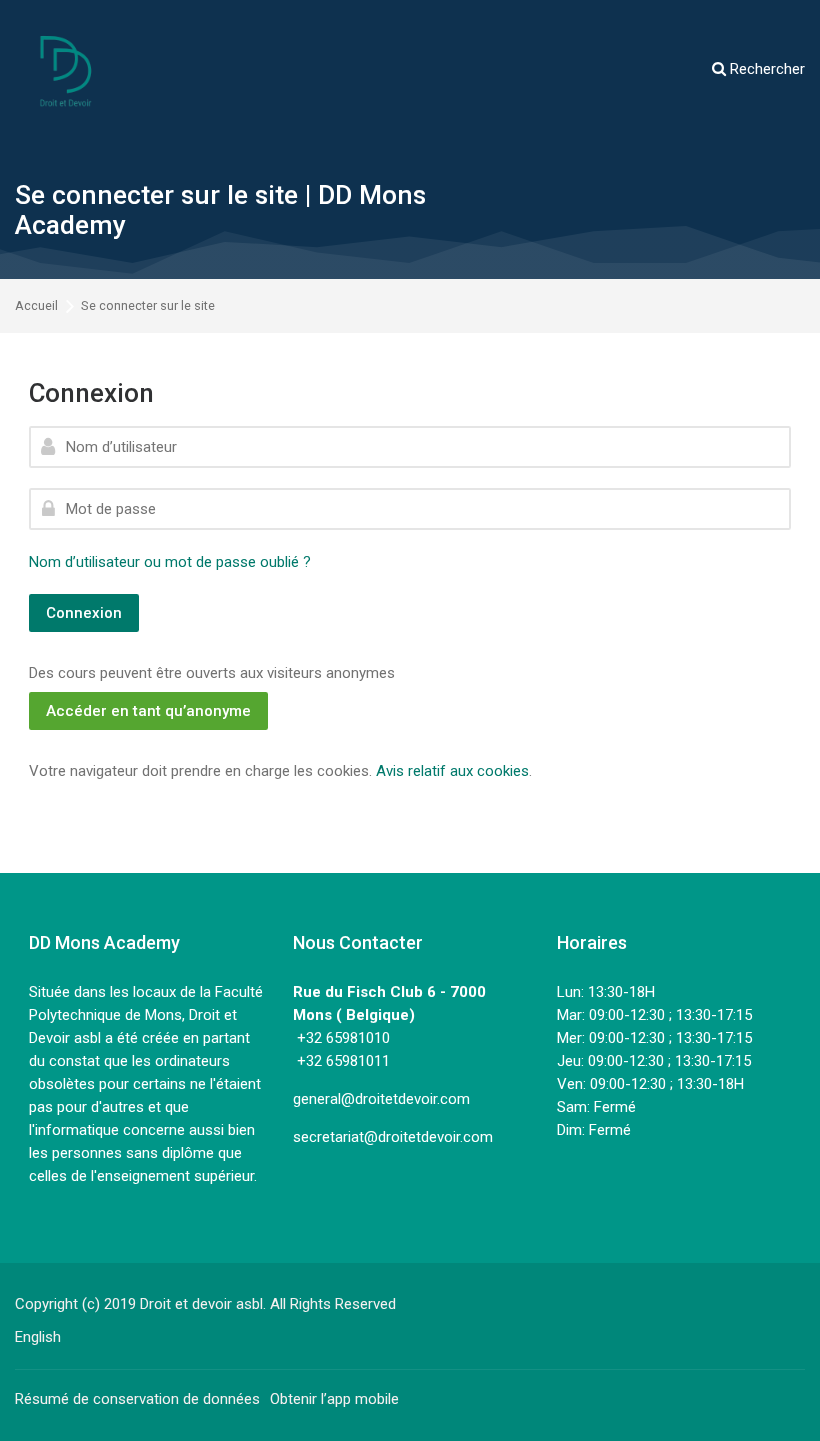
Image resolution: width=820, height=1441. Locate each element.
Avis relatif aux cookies (452, 771)
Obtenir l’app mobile (334, 1399)
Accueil (36, 306)
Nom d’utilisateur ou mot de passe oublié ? (170, 562)
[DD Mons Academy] (65, 70)
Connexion (84, 613)
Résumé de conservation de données (137, 1399)
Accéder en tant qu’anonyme (148, 711)
